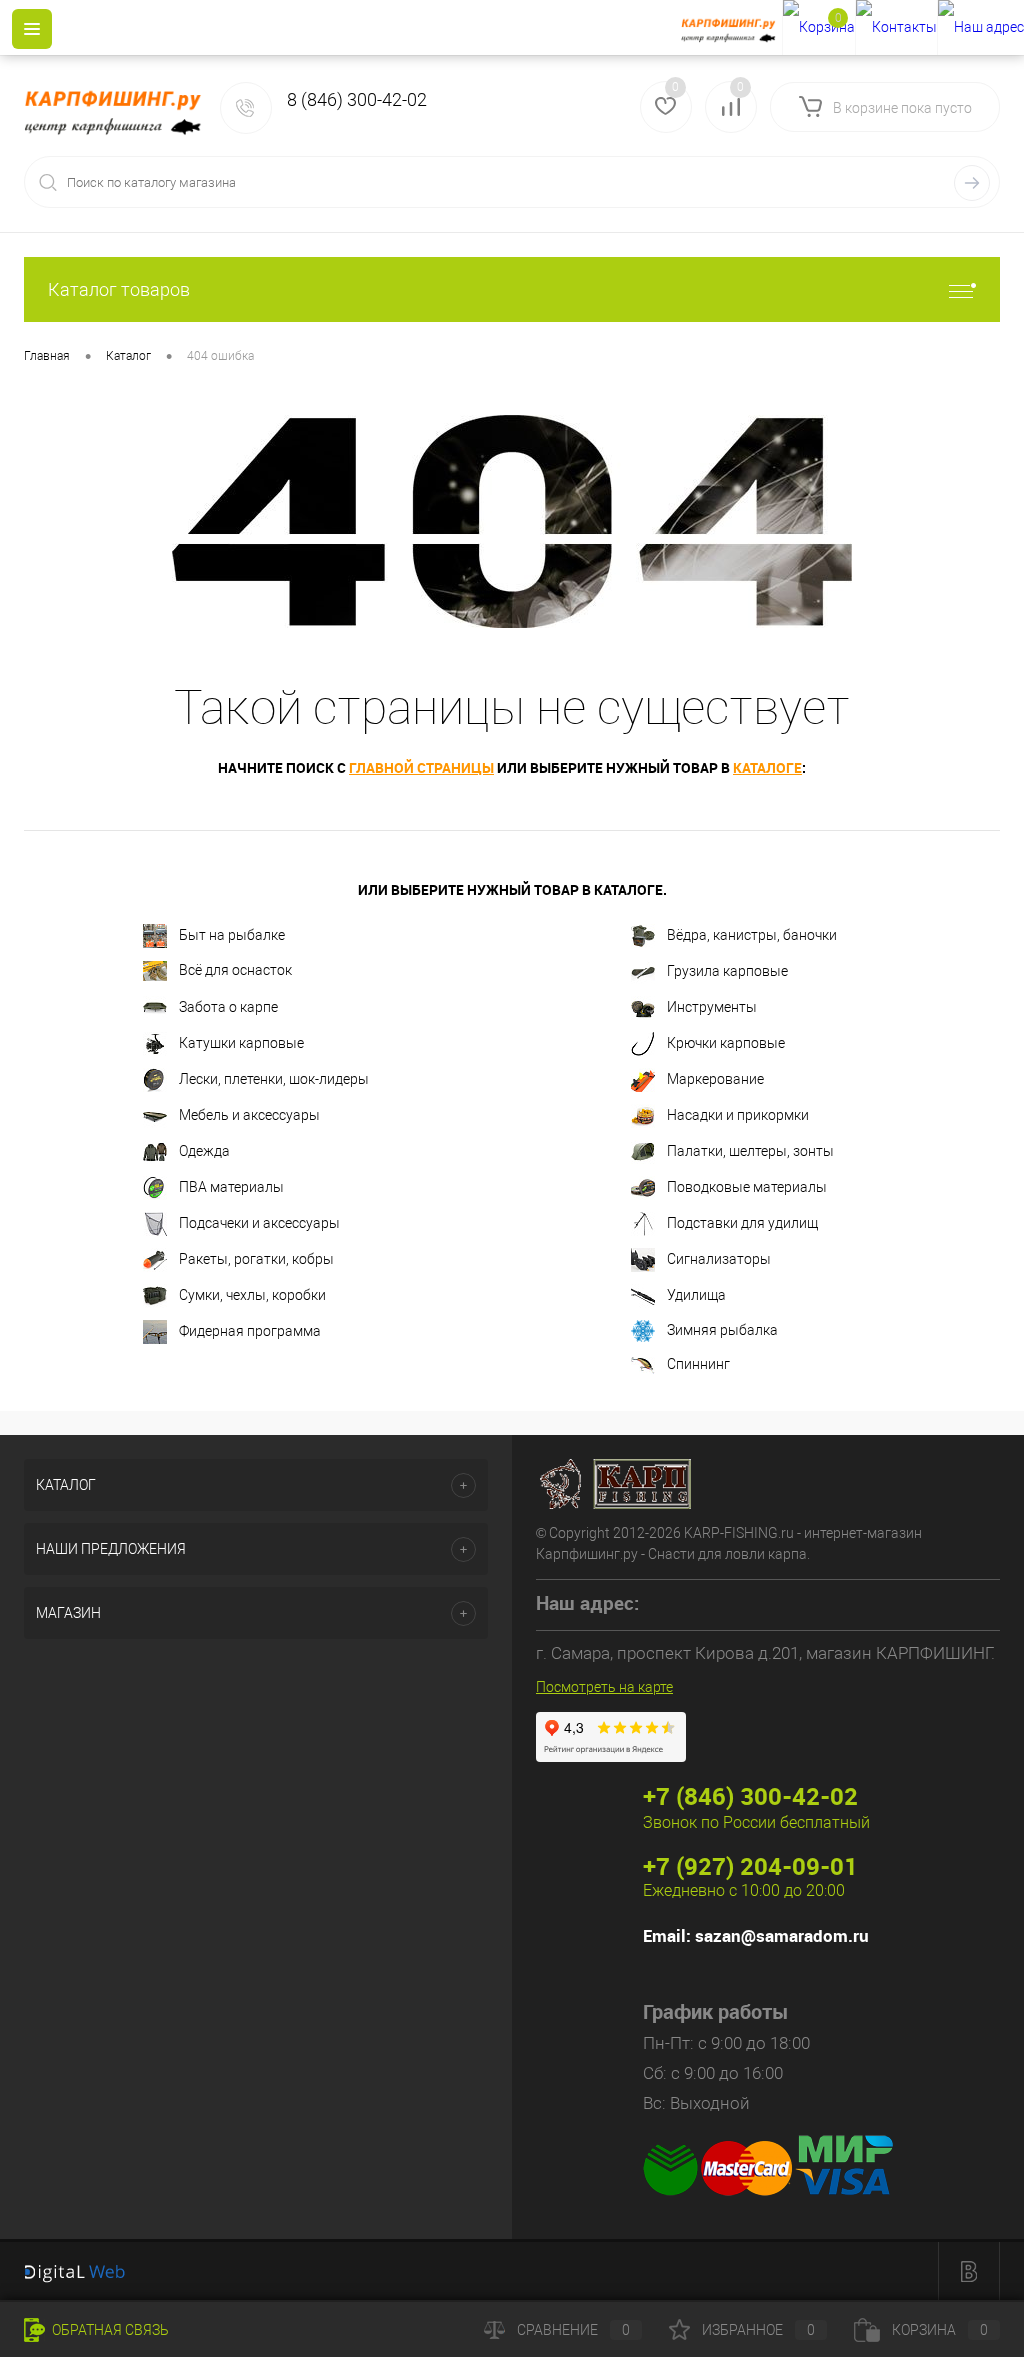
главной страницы (421, 767)
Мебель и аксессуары (249, 1115)
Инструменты (712, 1007)
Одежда (204, 1151)
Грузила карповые (727, 971)
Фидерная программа (250, 1331)
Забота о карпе (228, 1007)
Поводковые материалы (747, 1187)
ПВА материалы (231, 1187)
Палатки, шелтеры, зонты (750, 1151)
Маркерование (715, 1079)
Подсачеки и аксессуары (259, 1223)
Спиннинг (698, 1364)
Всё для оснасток (235, 970)
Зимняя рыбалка (722, 1330)
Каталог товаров (119, 289)
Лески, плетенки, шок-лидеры (274, 1079)
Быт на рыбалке (232, 935)
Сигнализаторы (719, 1259)
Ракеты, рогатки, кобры (256, 1259)
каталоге (767, 767)
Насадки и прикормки (738, 1115)
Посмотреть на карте (604, 1687)
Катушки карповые (241, 1043)
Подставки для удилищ (742, 1223)
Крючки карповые (726, 1043)
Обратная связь (109, 2330)
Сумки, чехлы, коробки (252, 1295)
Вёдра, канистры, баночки (752, 935)
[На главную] (731, 28)
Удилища (696, 1295)
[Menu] (32, 29)
